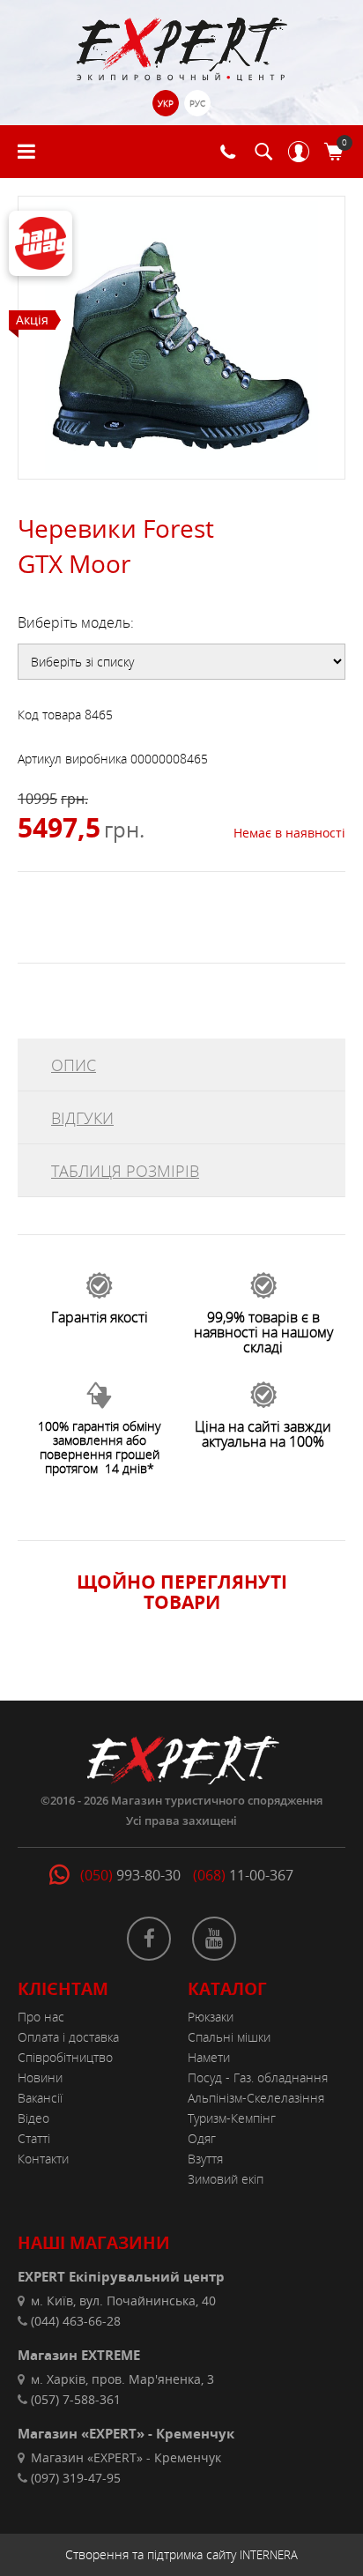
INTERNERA (269, 2555)
